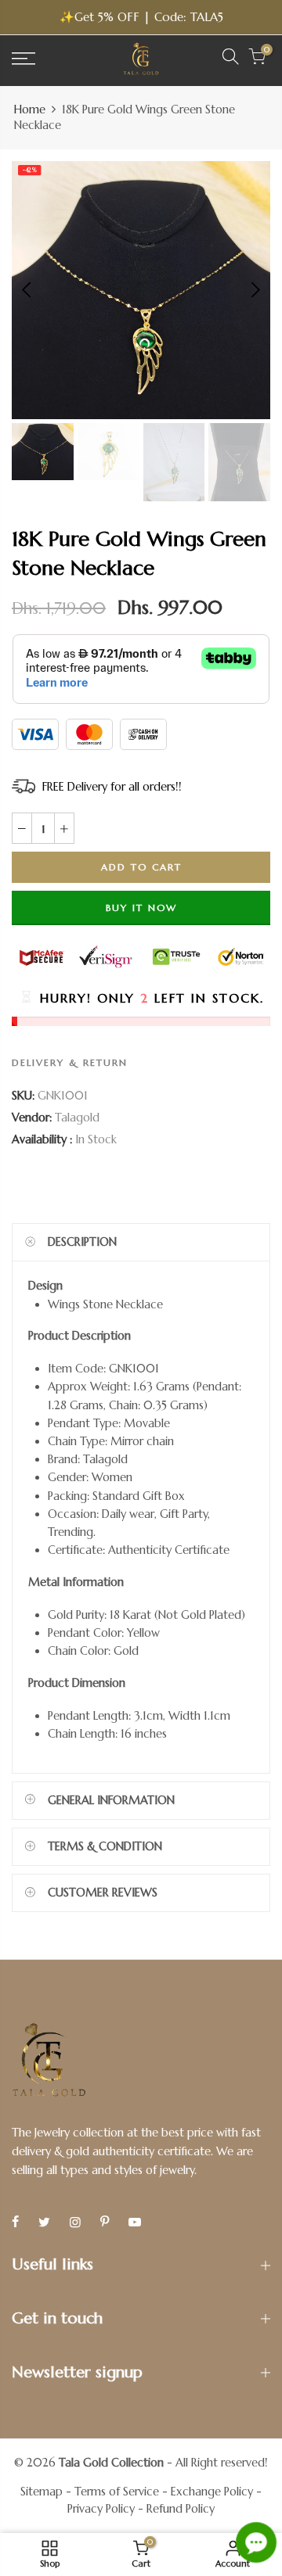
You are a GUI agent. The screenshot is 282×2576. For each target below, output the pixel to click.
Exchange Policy (212, 2492)
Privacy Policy (101, 2509)
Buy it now (141, 907)
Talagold (77, 1118)
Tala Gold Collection (111, 2463)
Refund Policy (181, 2509)
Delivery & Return (70, 1062)
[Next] (254, 290)
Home (30, 109)
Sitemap (42, 2492)
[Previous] (28, 290)
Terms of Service (117, 2492)
